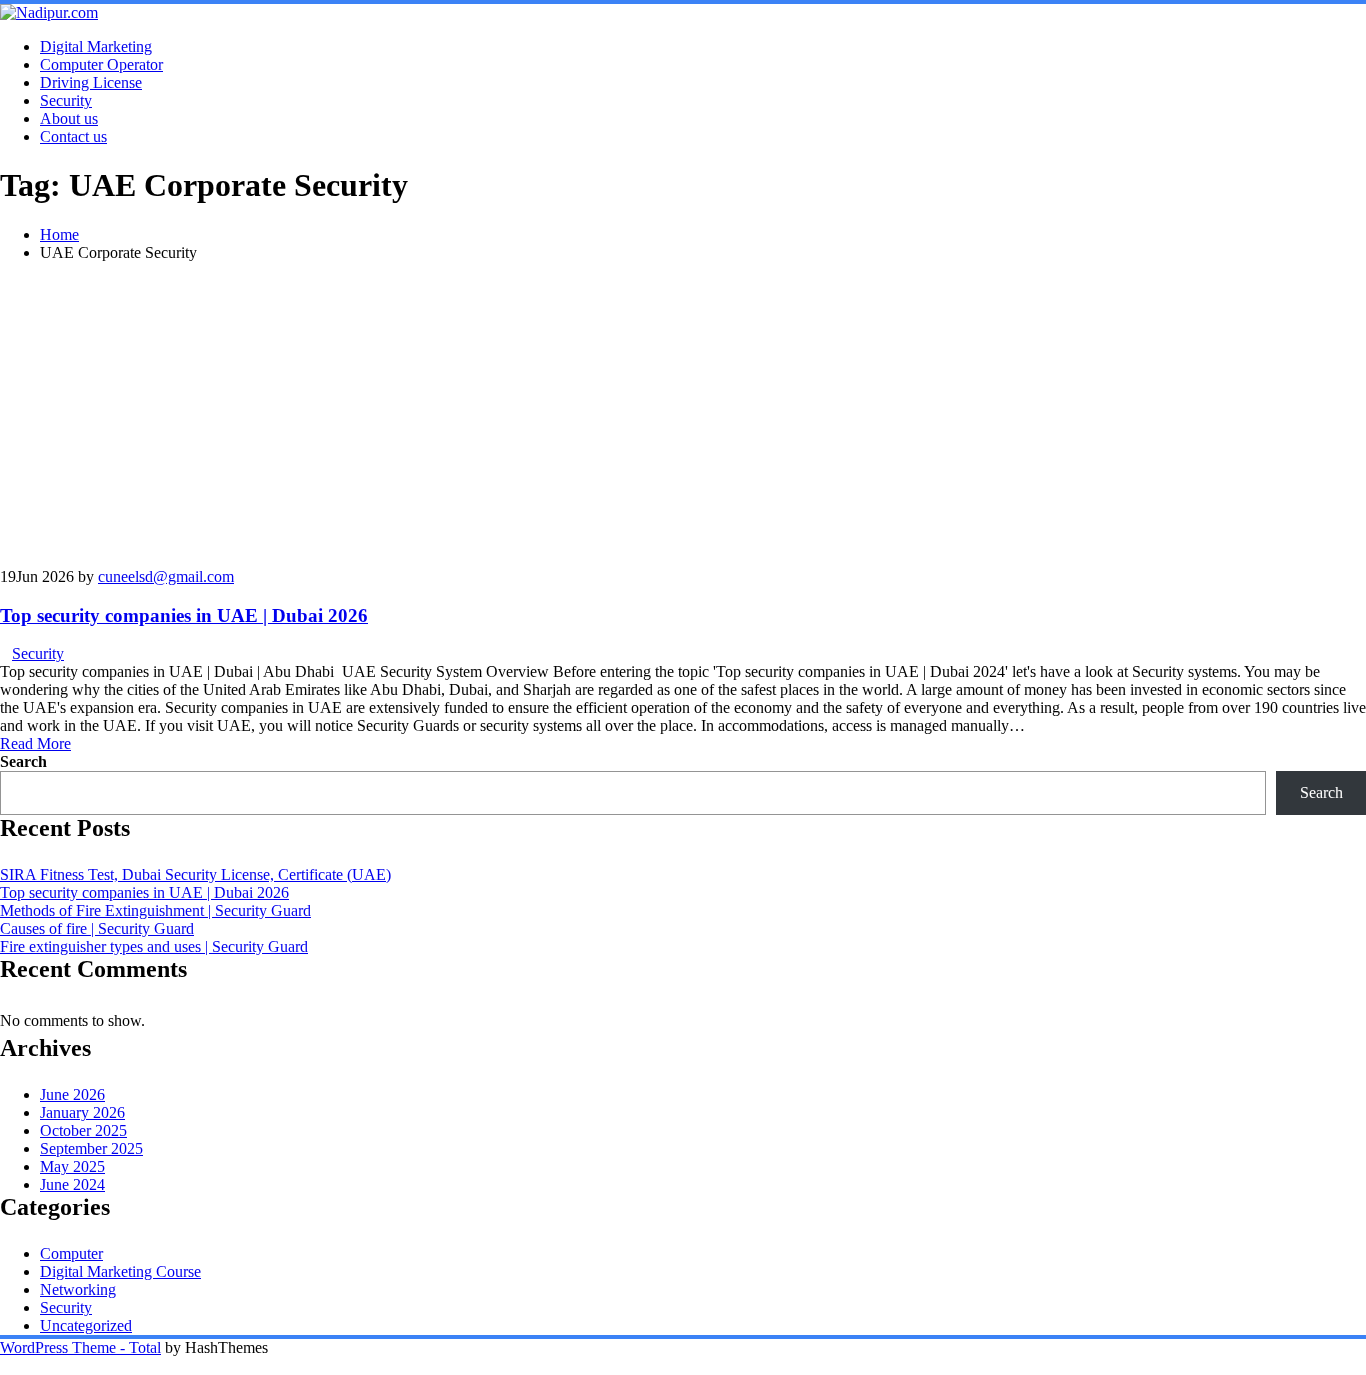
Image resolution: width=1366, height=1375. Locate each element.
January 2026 (82, 1112)
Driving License (91, 82)
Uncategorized (86, 1325)
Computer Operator (101, 64)
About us (69, 118)
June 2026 (72, 1094)
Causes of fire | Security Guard (97, 928)
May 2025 (72, 1166)
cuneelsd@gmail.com (166, 576)
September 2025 (91, 1148)
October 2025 (83, 1130)
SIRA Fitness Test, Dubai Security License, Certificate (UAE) (195, 874)
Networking (78, 1289)
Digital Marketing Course (120, 1271)
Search (23, 761)
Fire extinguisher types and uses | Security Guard (154, 946)
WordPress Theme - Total (80, 1347)
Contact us (73, 136)
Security (66, 100)
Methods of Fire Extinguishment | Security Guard (155, 910)
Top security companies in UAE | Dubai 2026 (184, 615)
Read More (35, 743)
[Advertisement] (683, 418)
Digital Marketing (96, 46)
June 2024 (72, 1184)
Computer (71, 1253)
